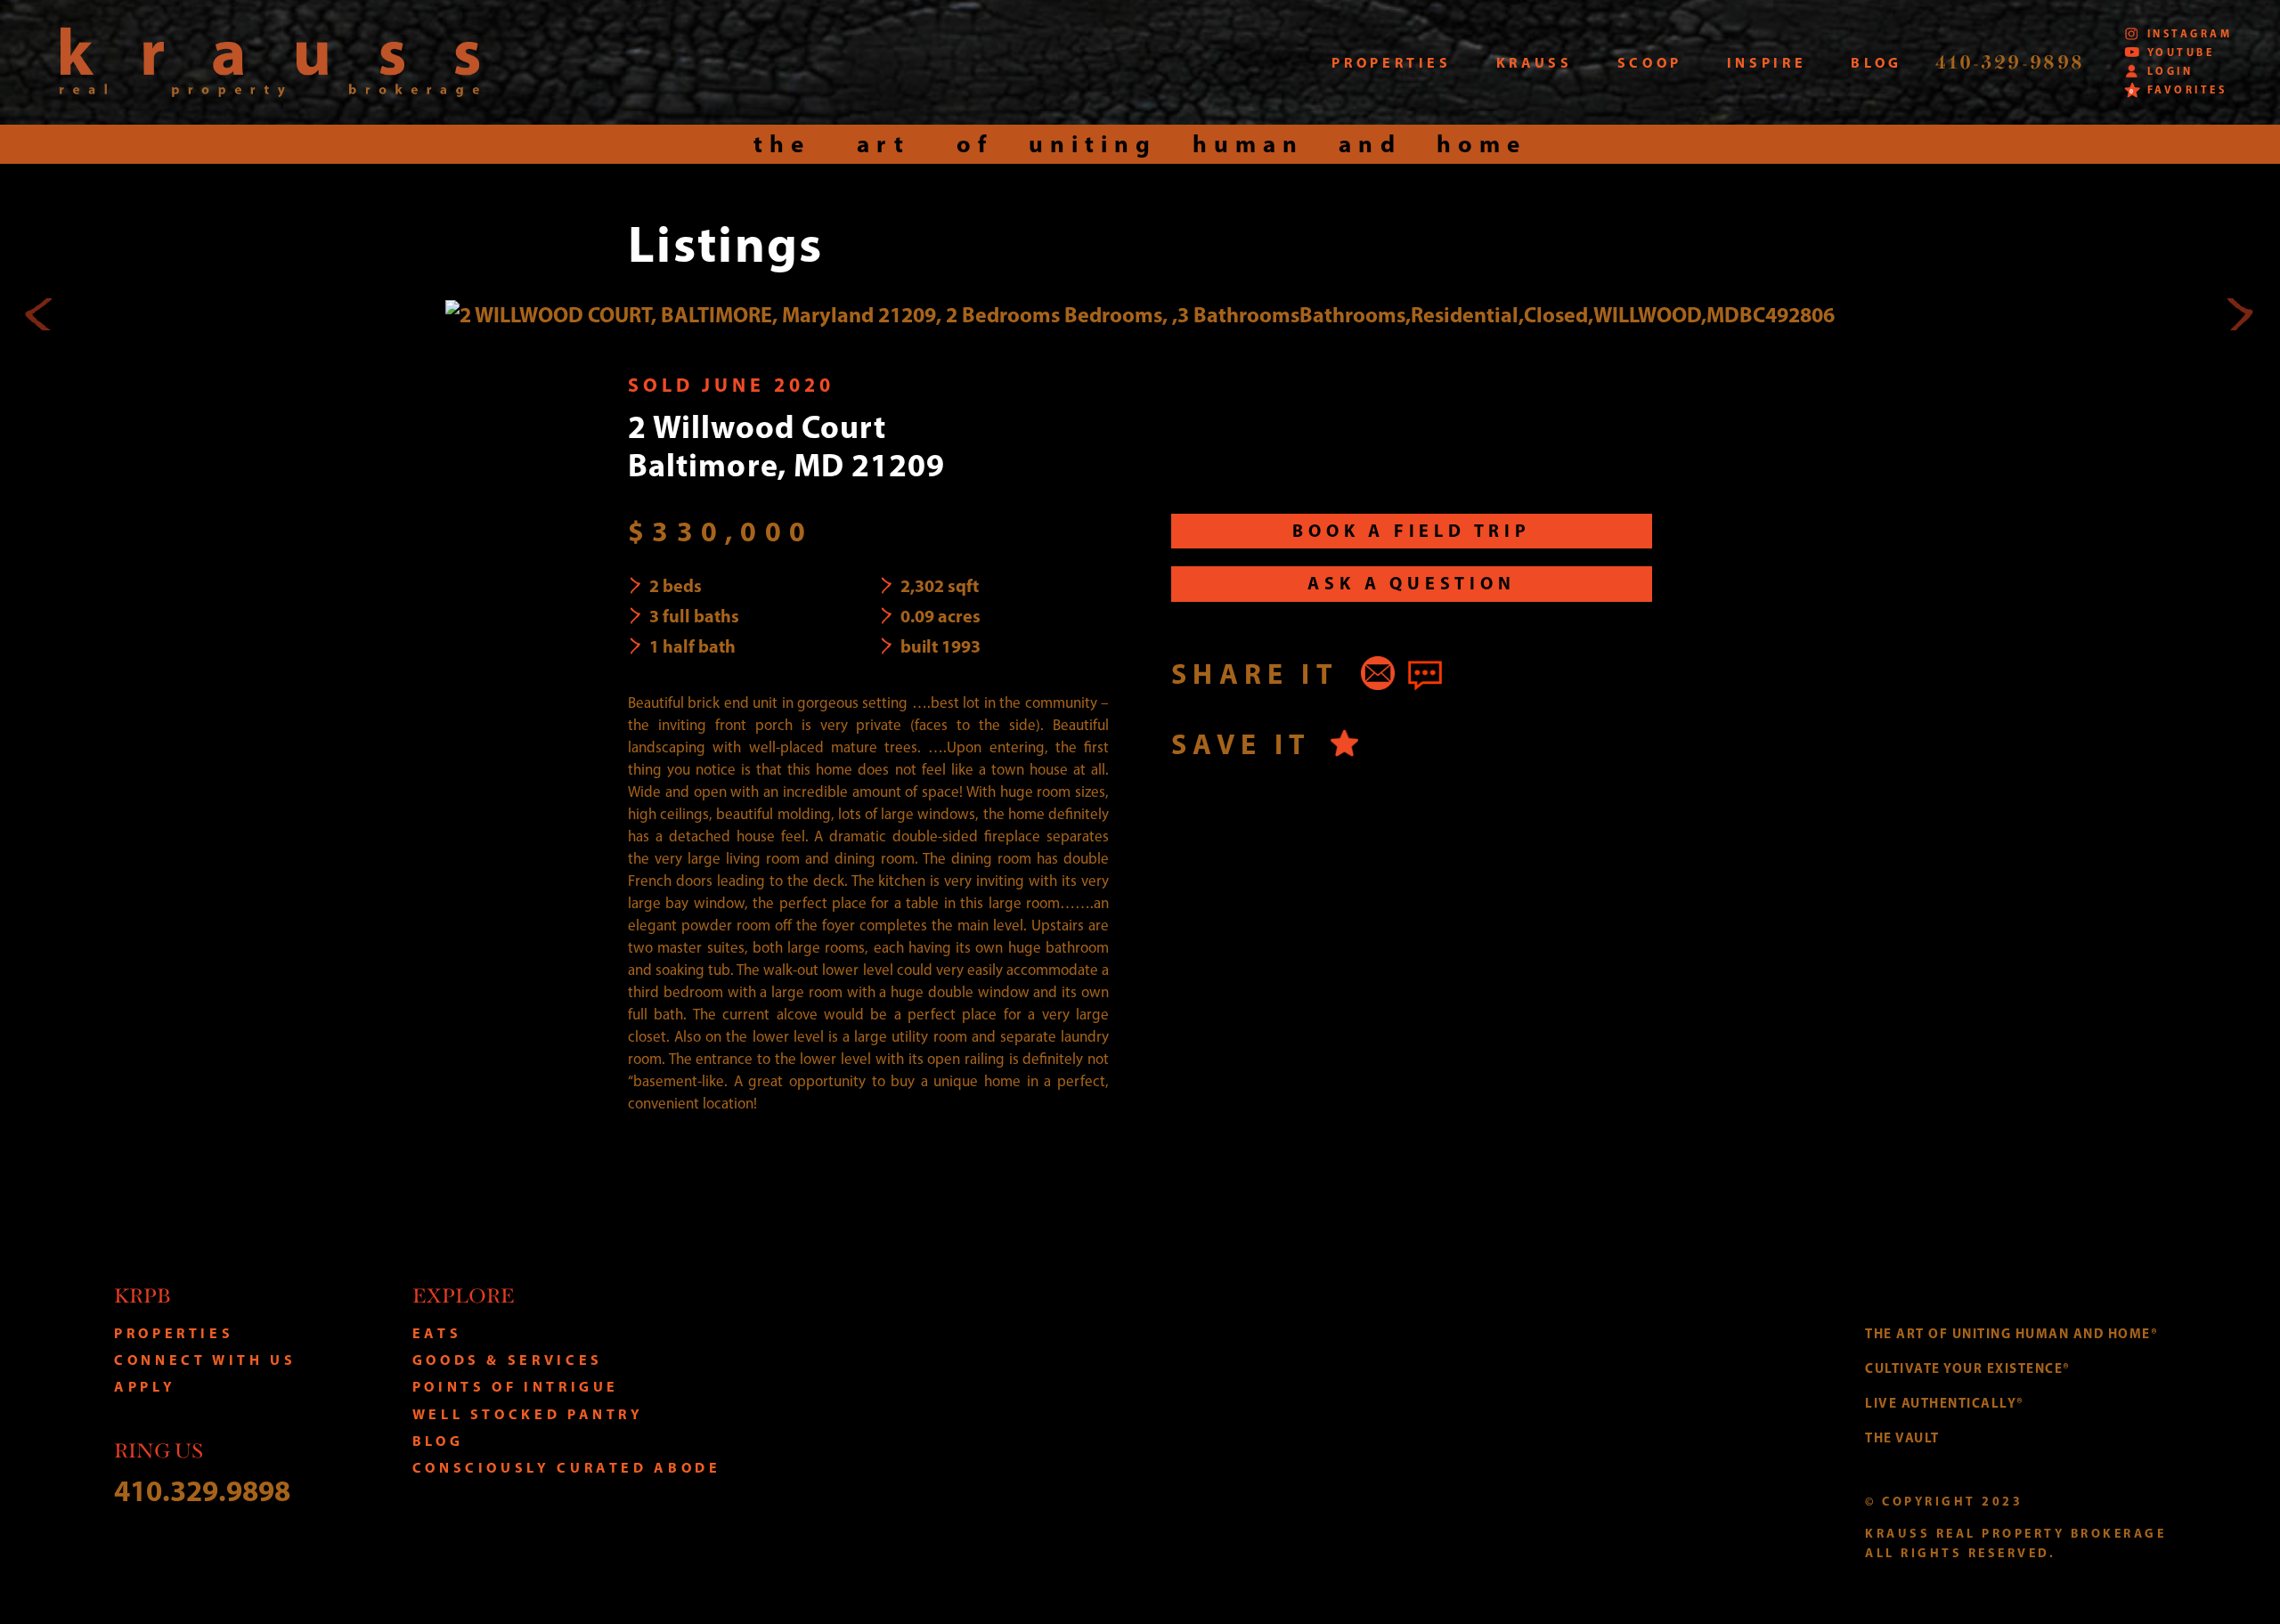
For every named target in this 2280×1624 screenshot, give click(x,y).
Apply (145, 1386)
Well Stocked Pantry (528, 1414)
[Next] (2239, 314)
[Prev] (41, 314)
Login (2170, 71)
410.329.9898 (202, 1490)
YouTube (2181, 52)
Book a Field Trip (1412, 530)
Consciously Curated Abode (567, 1467)
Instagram (2190, 33)
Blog (438, 1441)
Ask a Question (1411, 583)
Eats (437, 1333)
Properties (174, 1333)
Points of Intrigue (516, 1386)
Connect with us (205, 1360)
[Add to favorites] (1344, 743)
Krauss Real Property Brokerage (269, 62)
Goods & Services (508, 1360)
